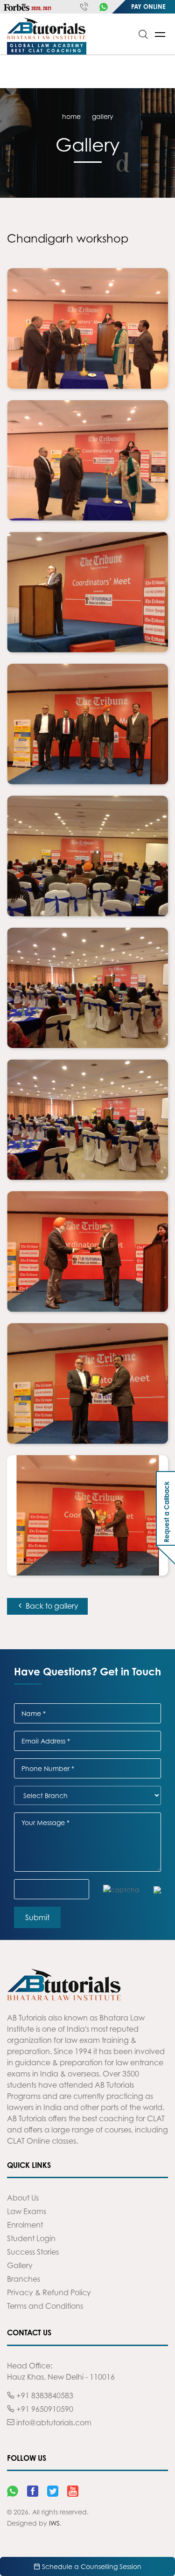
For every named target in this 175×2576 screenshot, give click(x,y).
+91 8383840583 (44, 2395)
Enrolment (25, 2225)
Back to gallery (51, 1606)
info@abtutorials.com (53, 2423)
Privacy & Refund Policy (49, 2292)
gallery (103, 116)
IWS (54, 2523)
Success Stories (33, 2252)
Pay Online (148, 7)
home (71, 116)
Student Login (31, 2238)
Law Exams (27, 2211)
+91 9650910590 (44, 2409)
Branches (24, 2279)
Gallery (20, 2265)
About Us (23, 2198)
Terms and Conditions (45, 2306)
